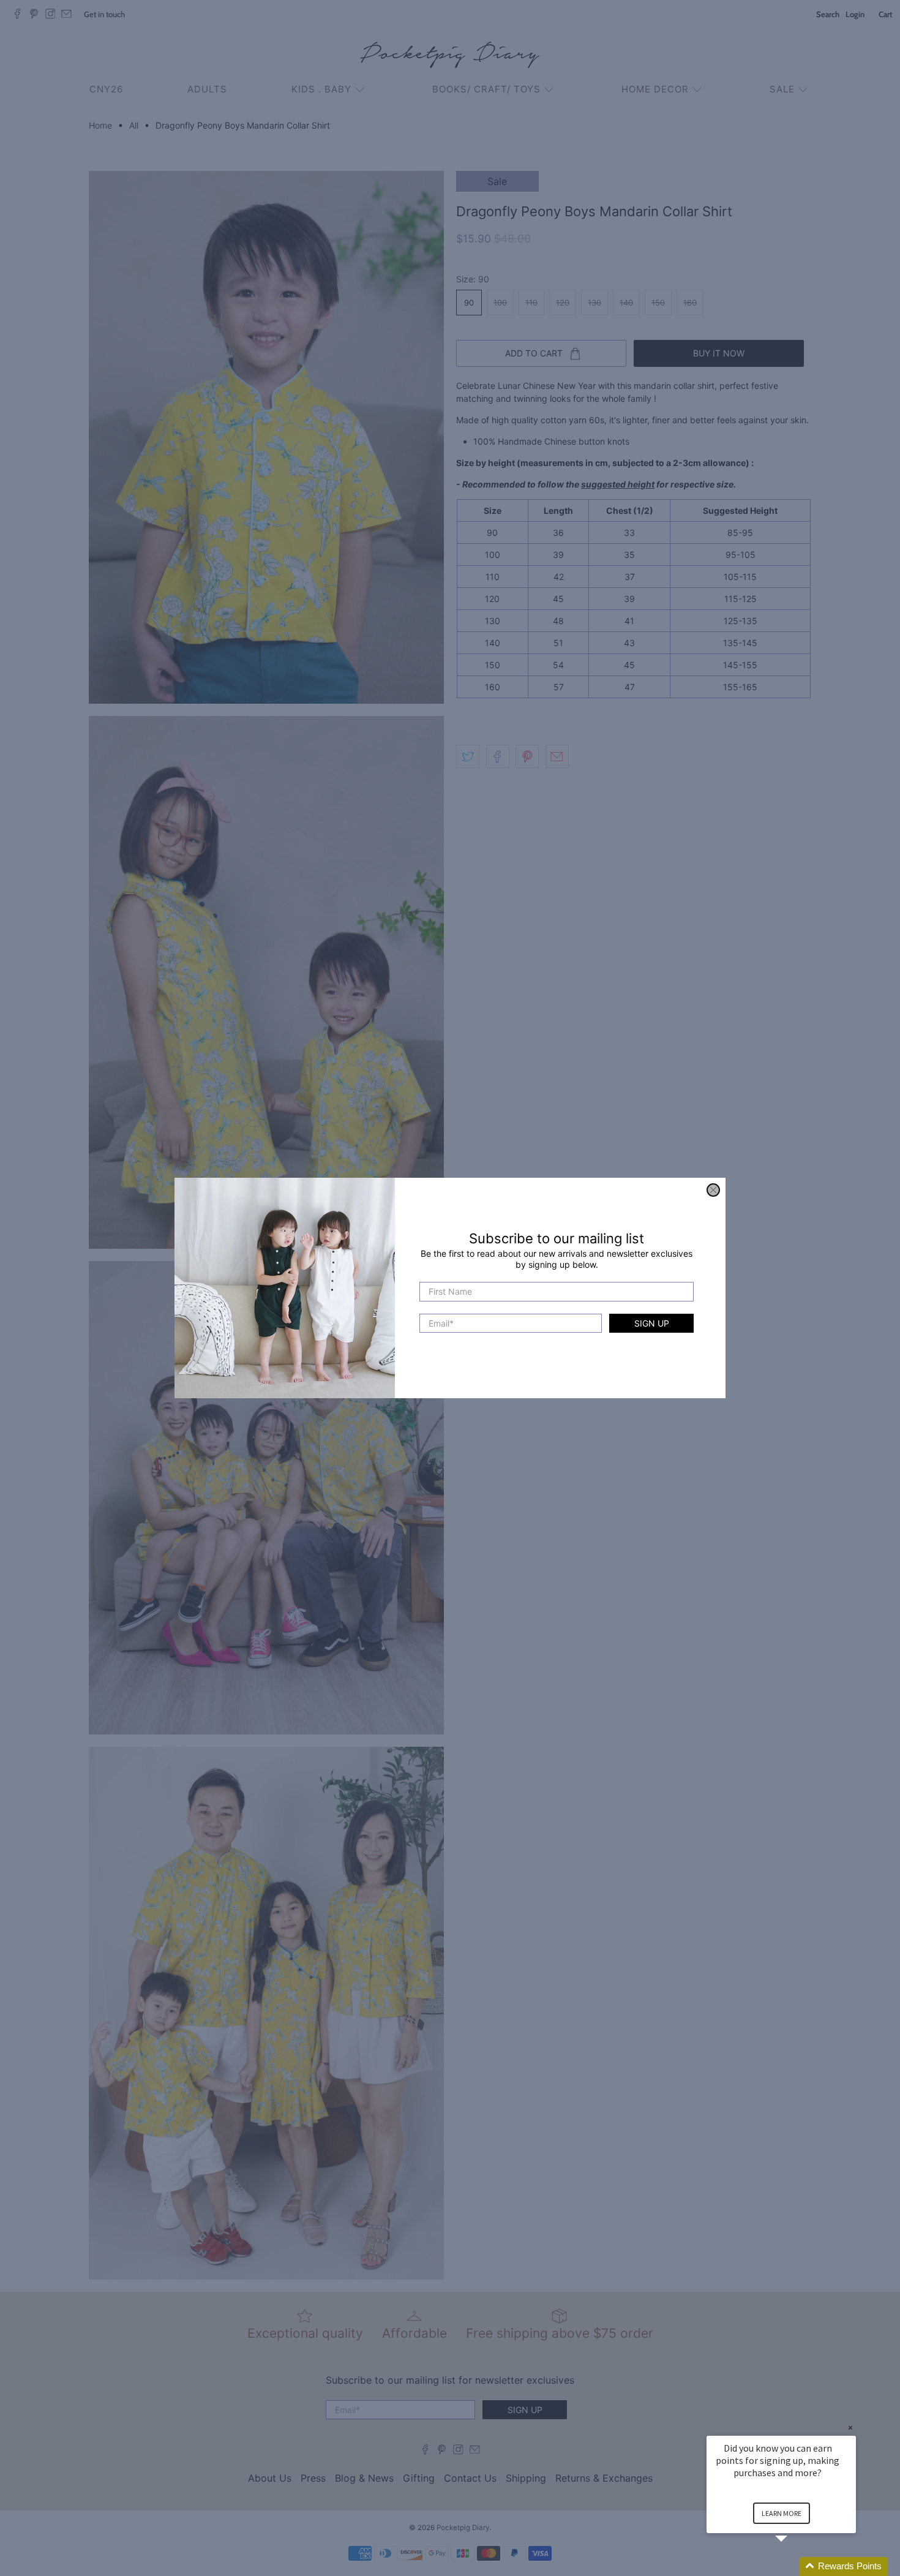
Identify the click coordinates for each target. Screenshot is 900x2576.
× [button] (850, 2427)
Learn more (782, 2513)
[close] (713, 1190)
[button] (796, 2567)
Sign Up (652, 1323)
